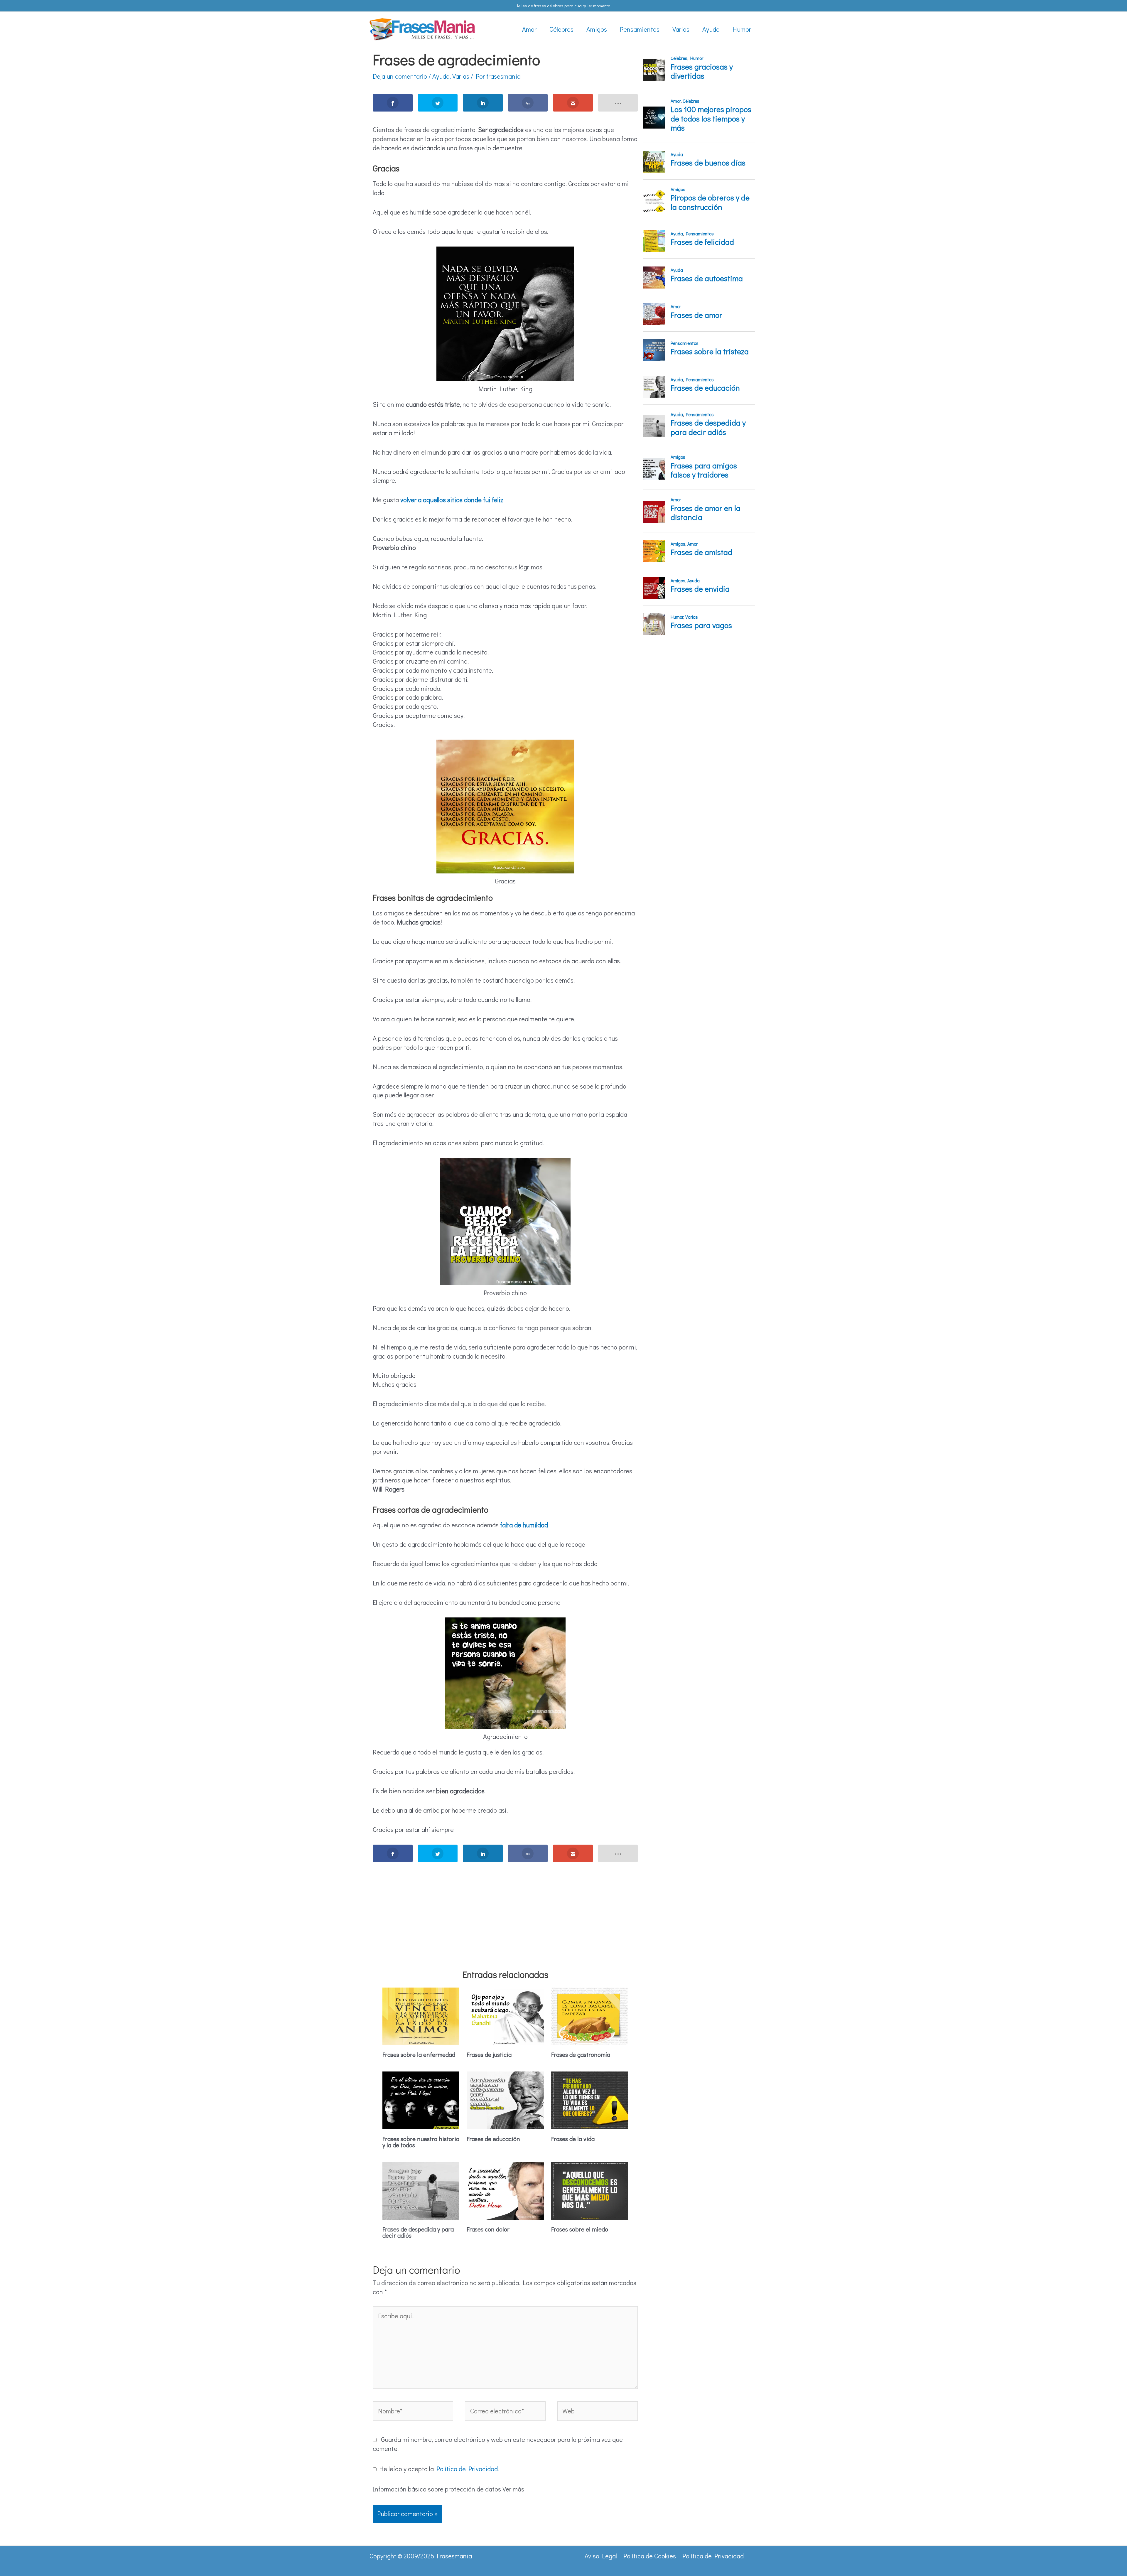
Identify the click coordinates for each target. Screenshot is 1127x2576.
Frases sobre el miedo (580, 2229)
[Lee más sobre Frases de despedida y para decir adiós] (421, 2190)
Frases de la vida (573, 2139)
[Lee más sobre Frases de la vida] (590, 2100)
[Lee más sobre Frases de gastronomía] (590, 2015)
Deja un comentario (400, 76)
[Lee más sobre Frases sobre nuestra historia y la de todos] (421, 2100)
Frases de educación (493, 2139)
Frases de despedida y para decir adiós (418, 2232)
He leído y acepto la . (438, 2469)
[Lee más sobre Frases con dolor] (505, 2190)
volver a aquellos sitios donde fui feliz (452, 500)
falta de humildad (524, 1525)
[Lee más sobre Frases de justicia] (505, 2015)
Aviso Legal (601, 2556)
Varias (461, 76)
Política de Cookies (650, 2556)
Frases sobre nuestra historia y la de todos (421, 2142)
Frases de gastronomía (581, 2054)
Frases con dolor (488, 2229)
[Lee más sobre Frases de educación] (505, 2100)
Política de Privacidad (467, 2469)
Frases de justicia (489, 2054)
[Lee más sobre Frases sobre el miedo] (590, 2190)
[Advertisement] (505, 1908)
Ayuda (441, 76)
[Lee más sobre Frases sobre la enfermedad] (421, 2015)
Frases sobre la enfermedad (419, 2054)
